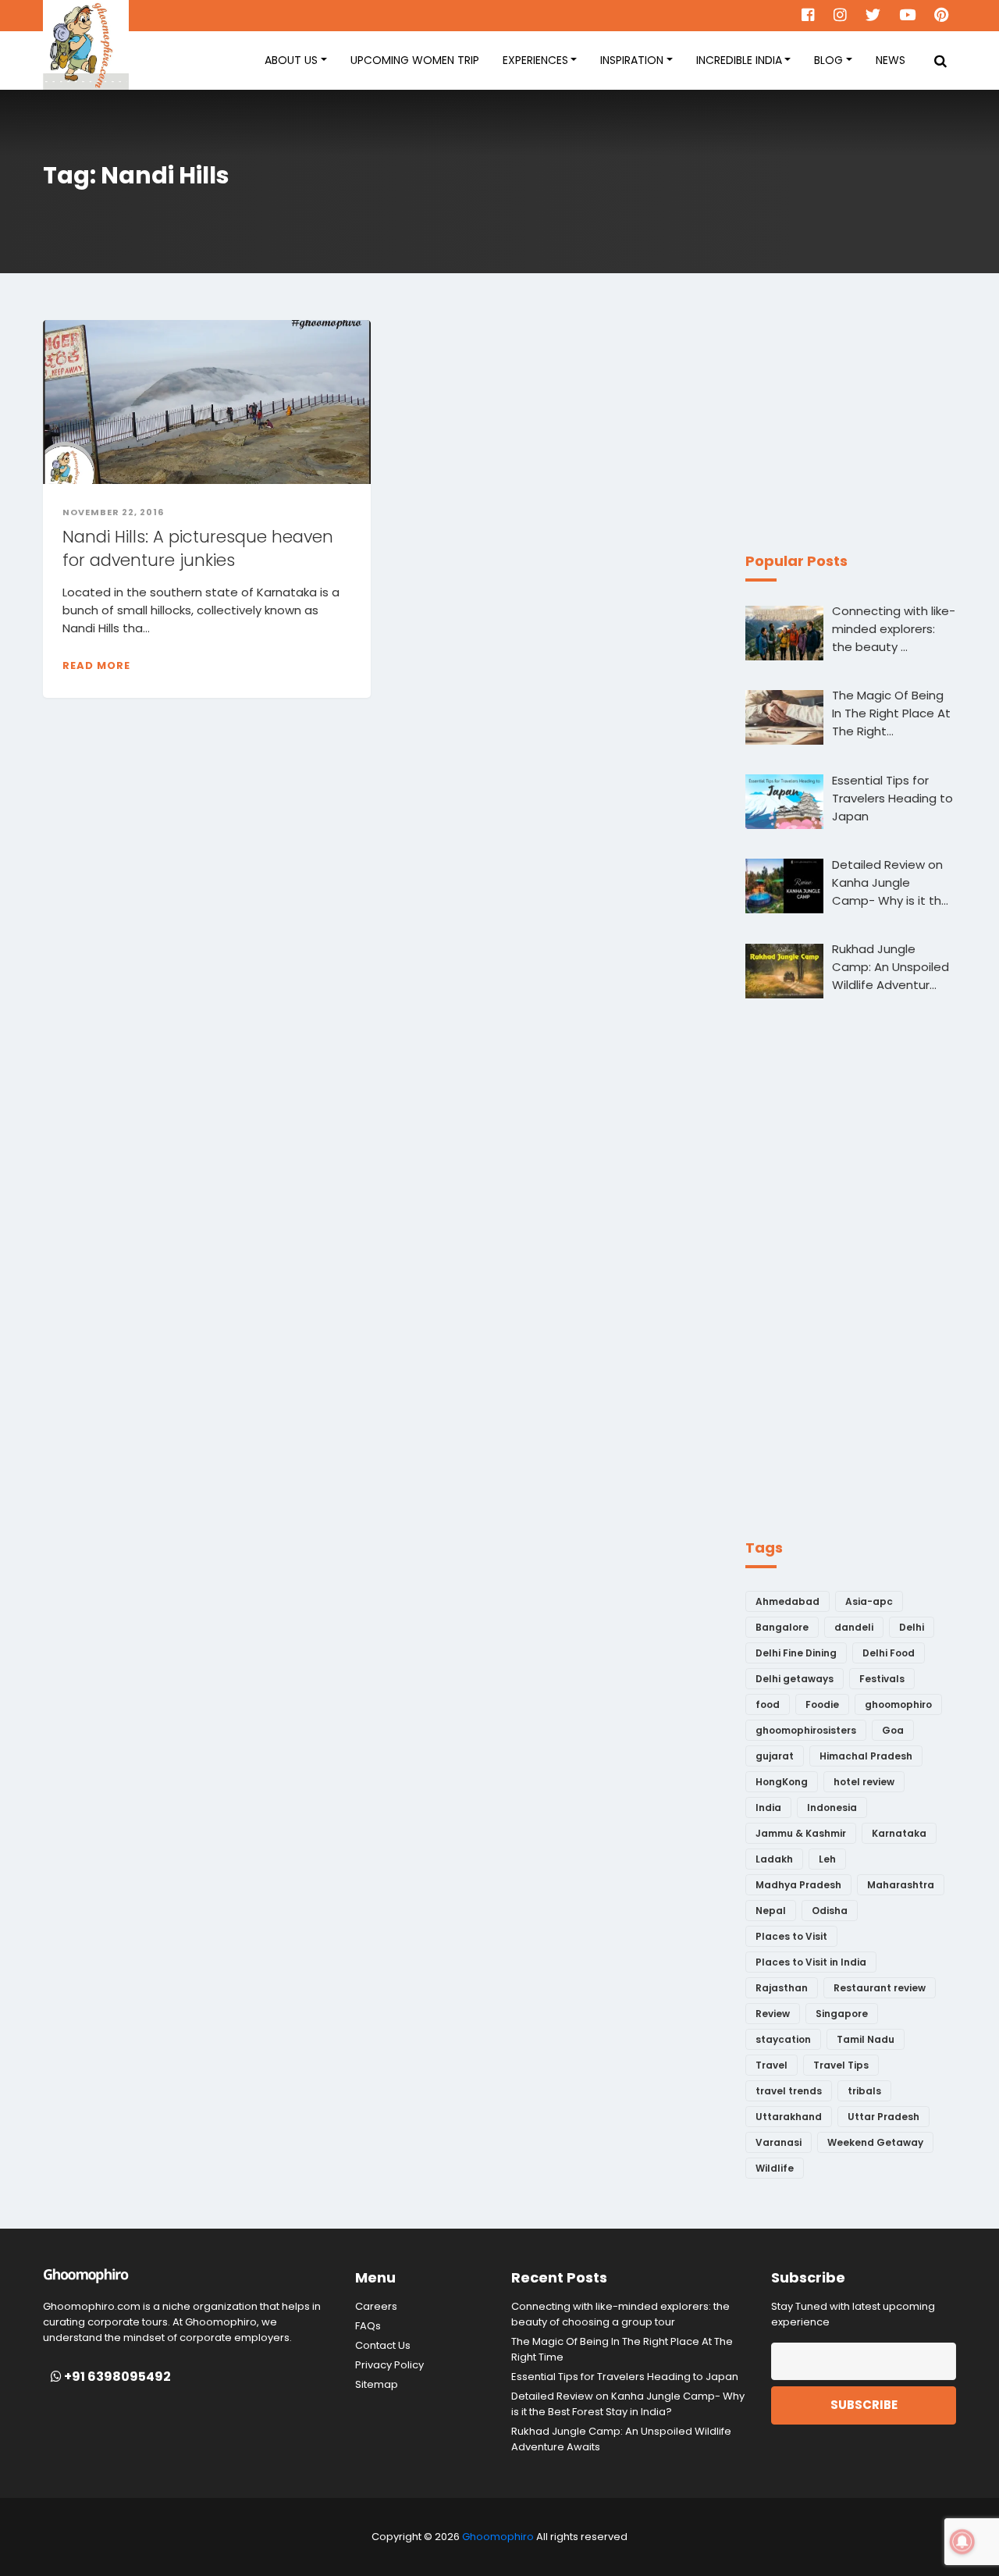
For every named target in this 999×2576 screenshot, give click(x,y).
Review (773, 2014)
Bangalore (782, 1627)
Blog (828, 60)
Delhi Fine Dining (796, 1653)
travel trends (789, 2091)
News (891, 60)
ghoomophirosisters (806, 1730)
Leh (827, 1859)
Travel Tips (841, 2065)
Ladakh (774, 1859)
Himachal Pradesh (866, 1756)
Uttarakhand (789, 2117)
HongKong (782, 1782)
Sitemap (377, 2384)
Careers (376, 2306)
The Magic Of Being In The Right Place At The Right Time (622, 2349)
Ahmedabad (787, 1601)
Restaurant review (880, 1988)
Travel (771, 2065)
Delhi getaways (795, 1679)
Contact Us (383, 2345)
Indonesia (832, 1807)
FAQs (368, 2326)
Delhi (912, 1627)
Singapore (842, 2014)
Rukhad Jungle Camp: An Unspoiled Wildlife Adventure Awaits (621, 2439)
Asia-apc (869, 1601)
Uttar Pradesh (883, 2117)
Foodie (822, 1704)
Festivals (882, 1679)
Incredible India (739, 60)
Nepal (771, 1911)
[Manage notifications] (962, 2542)
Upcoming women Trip (415, 60)
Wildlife (775, 2168)
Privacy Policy (389, 2365)
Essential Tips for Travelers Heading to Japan (625, 2377)
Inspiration (632, 60)
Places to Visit (791, 1936)
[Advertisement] (862, 418)
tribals (864, 2091)
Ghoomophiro (498, 2537)
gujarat (775, 1756)
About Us (291, 60)
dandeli (854, 1627)
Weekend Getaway (875, 2142)
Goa (893, 1730)
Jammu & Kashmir (801, 1833)
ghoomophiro (898, 1704)
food (768, 1704)
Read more (96, 665)
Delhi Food (889, 1653)
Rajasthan (782, 1988)
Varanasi (779, 2142)
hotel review (864, 1782)
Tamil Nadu (866, 2039)
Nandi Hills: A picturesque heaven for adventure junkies (198, 548)
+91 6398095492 (116, 2377)
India (768, 1807)
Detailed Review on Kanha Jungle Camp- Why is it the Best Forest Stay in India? (628, 2404)
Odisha (830, 1911)
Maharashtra (901, 1885)
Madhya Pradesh (798, 1885)
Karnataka (899, 1833)
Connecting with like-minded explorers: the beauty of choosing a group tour (620, 2314)
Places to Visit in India (811, 1962)
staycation (783, 2039)
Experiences (535, 60)
